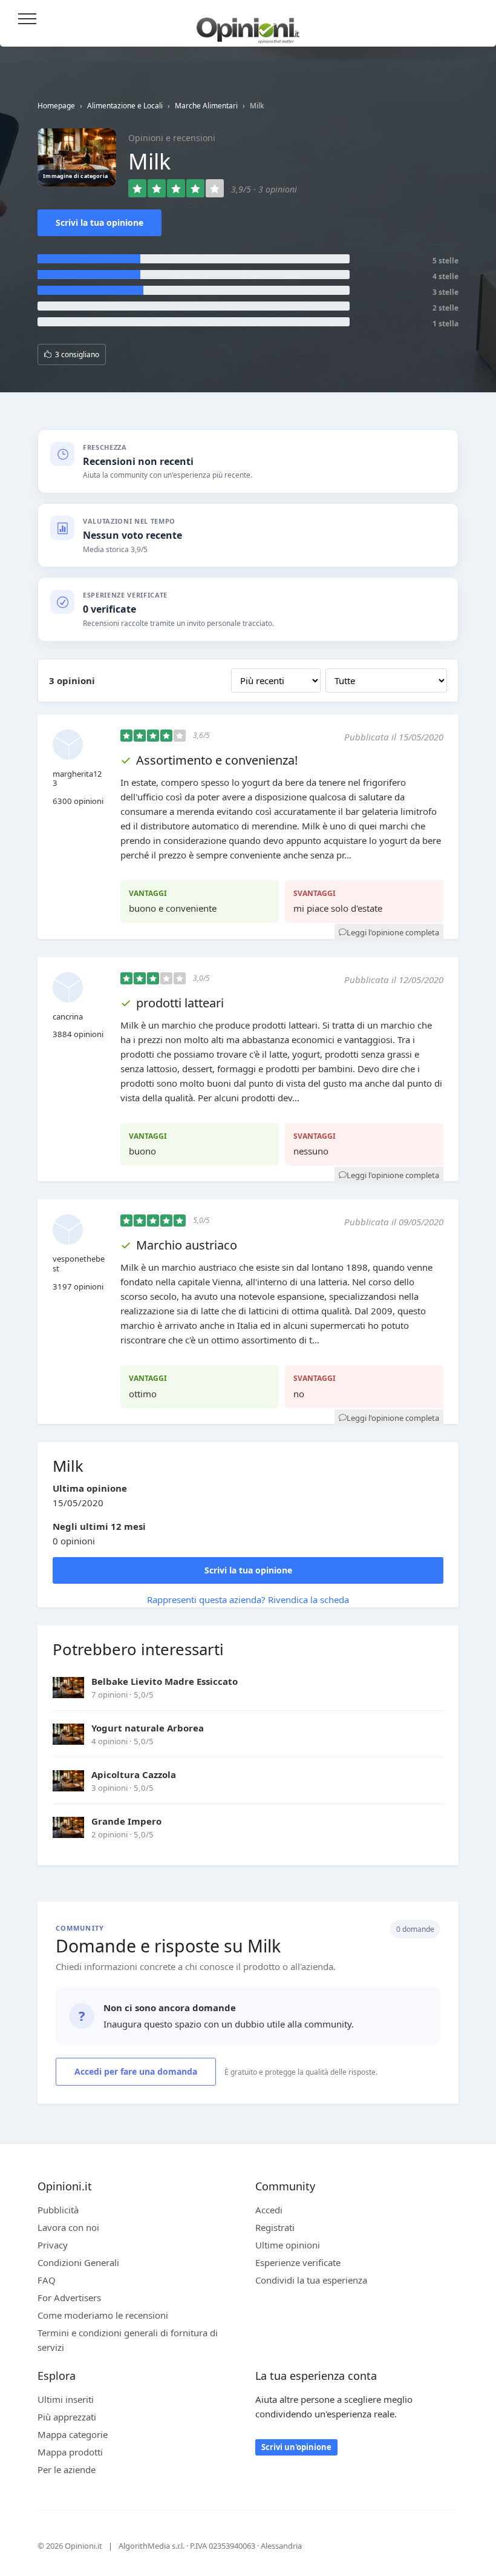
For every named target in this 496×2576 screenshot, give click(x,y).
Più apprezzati (67, 2417)
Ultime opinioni (288, 2245)
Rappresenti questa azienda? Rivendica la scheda (248, 1599)
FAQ (47, 2280)
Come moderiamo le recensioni (103, 2315)
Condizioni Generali (78, 2262)
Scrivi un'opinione (296, 2447)
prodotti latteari (180, 1003)
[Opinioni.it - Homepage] (248, 26)
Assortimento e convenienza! (217, 760)
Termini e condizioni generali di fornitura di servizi (128, 2340)
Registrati (275, 2227)
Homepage (56, 106)
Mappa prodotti (70, 2452)
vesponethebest (79, 1263)
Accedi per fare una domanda (136, 2071)
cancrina (68, 1016)
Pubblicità (58, 2210)
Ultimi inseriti (66, 2399)
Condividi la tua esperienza (311, 2280)
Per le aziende (67, 2469)
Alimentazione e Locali (125, 106)
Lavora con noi (68, 2227)
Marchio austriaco (187, 1245)
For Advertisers (69, 2298)
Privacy (53, 2245)
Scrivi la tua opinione (100, 222)
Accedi (471, 20)
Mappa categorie (73, 2434)
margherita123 (77, 779)
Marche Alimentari (206, 106)
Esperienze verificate (298, 2262)
